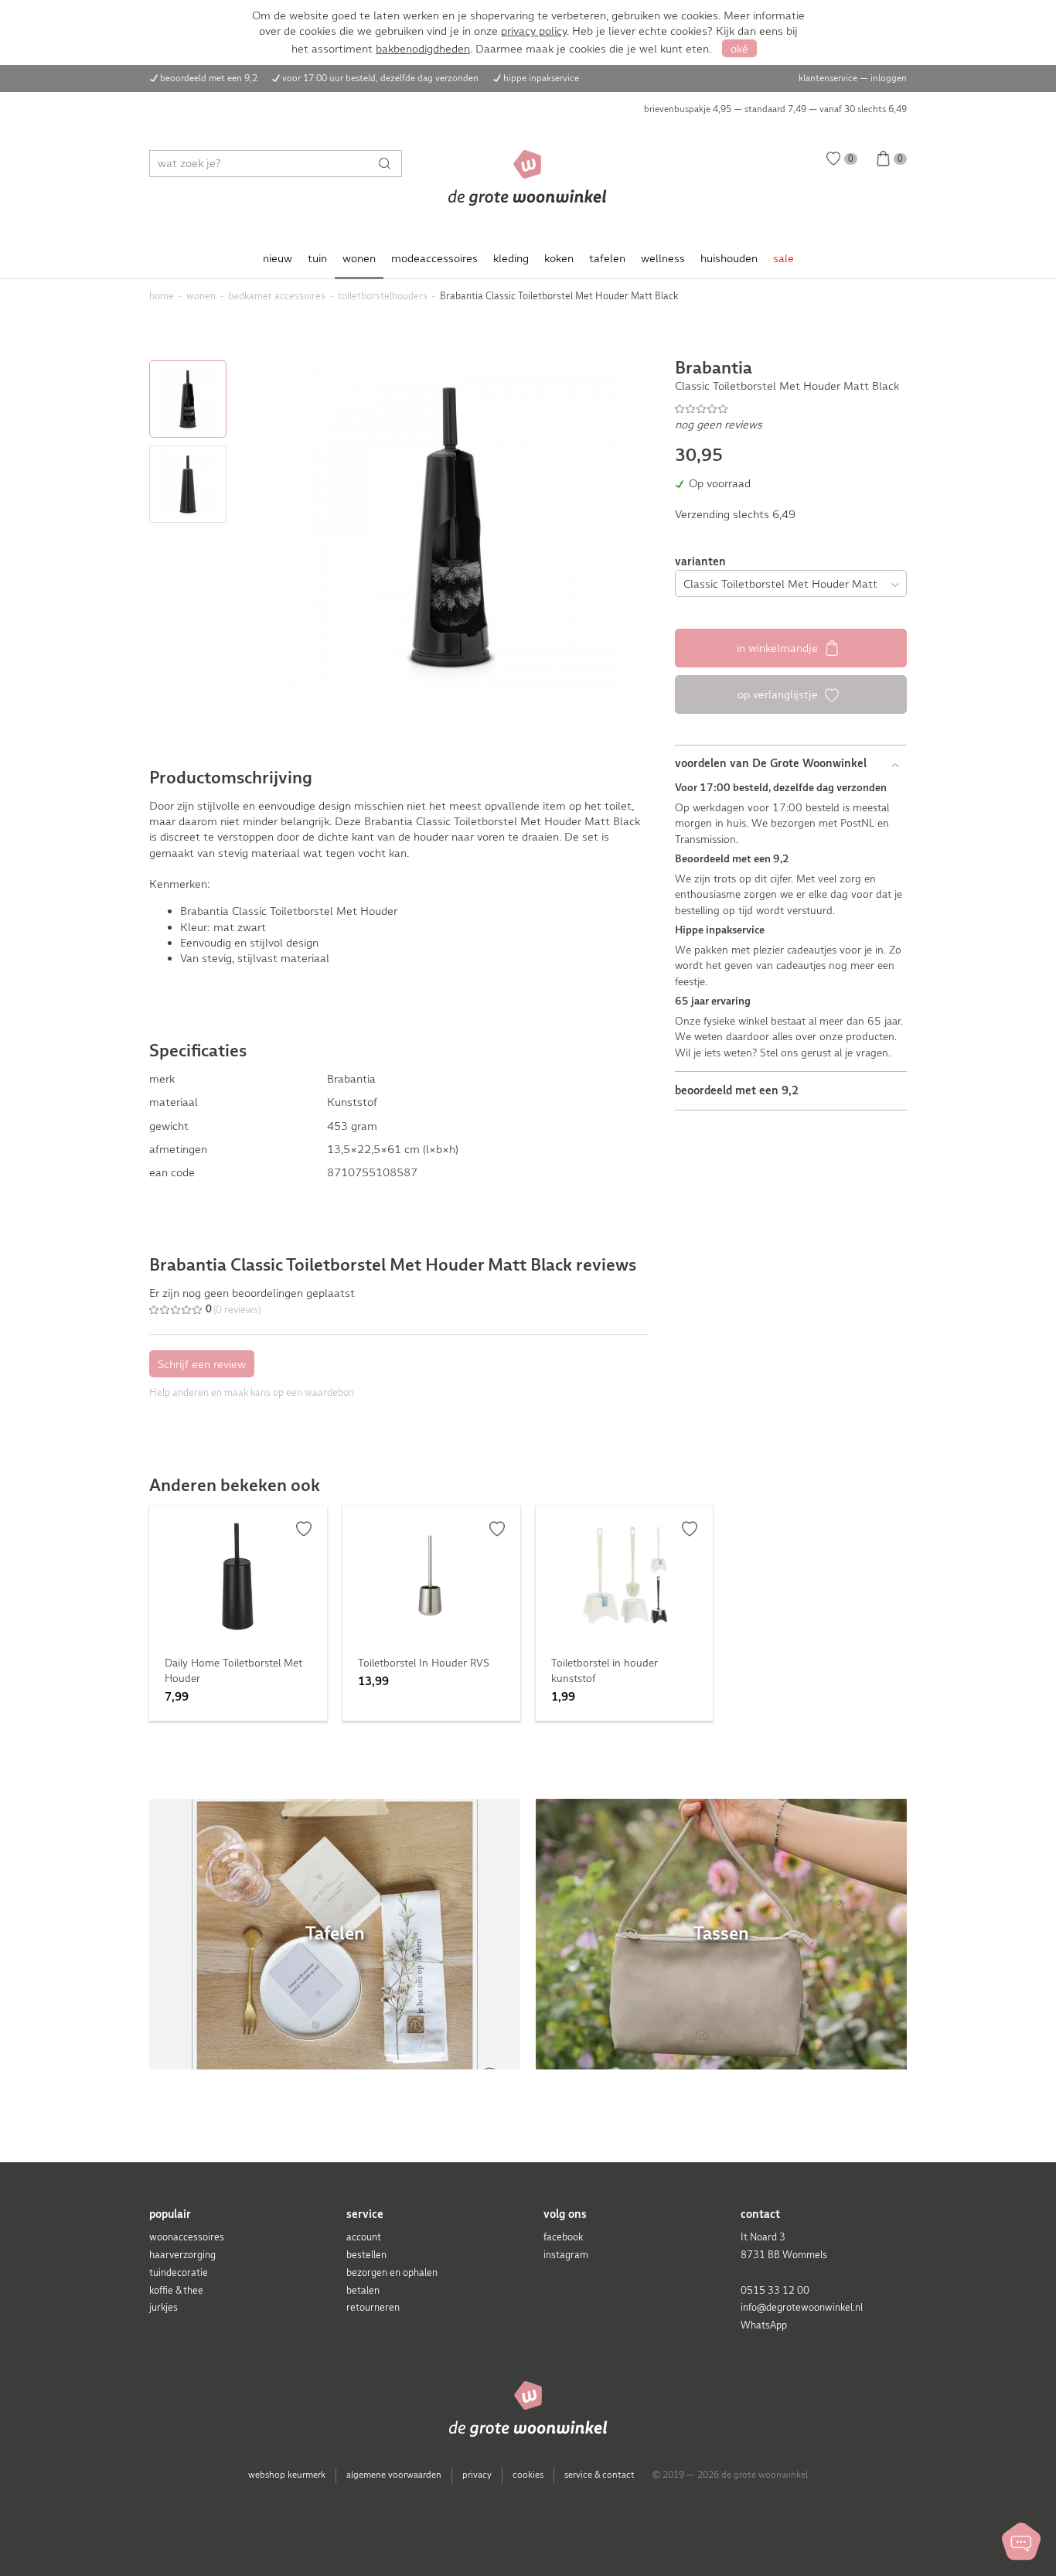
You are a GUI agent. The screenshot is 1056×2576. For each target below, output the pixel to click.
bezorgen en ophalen (392, 2272)
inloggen (889, 78)
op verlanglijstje (779, 694)
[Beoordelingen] (791, 408)
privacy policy (534, 31)
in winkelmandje (779, 648)
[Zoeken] (388, 164)
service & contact (600, 2475)
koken (559, 258)
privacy (477, 2475)
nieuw (278, 258)
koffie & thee (176, 2290)
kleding (511, 258)
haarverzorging (182, 2255)
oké (739, 49)
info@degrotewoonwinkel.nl (802, 2307)
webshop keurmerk (287, 2475)
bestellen (366, 2255)
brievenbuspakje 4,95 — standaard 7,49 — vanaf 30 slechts (775, 109)
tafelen (607, 258)
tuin (317, 258)
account (364, 2237)
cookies (528, 2475)
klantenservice (828, 78)
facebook (563, 2237)
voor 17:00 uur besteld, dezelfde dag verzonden (380, 78)
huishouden (729, 258)
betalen (363, 2290)
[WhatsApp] (1021, 2541)
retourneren (373, 2307)
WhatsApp (764, 2325)
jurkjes (164, 2307)
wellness (663, 258)
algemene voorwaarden (394, 2475)
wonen (359, 258)
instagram (566, 2255)
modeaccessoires (434, 258)
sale (783, 258)
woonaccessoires (187, 2237)
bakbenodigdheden (423, 49)
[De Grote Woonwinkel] (528, 178)
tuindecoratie (179, 2272)
